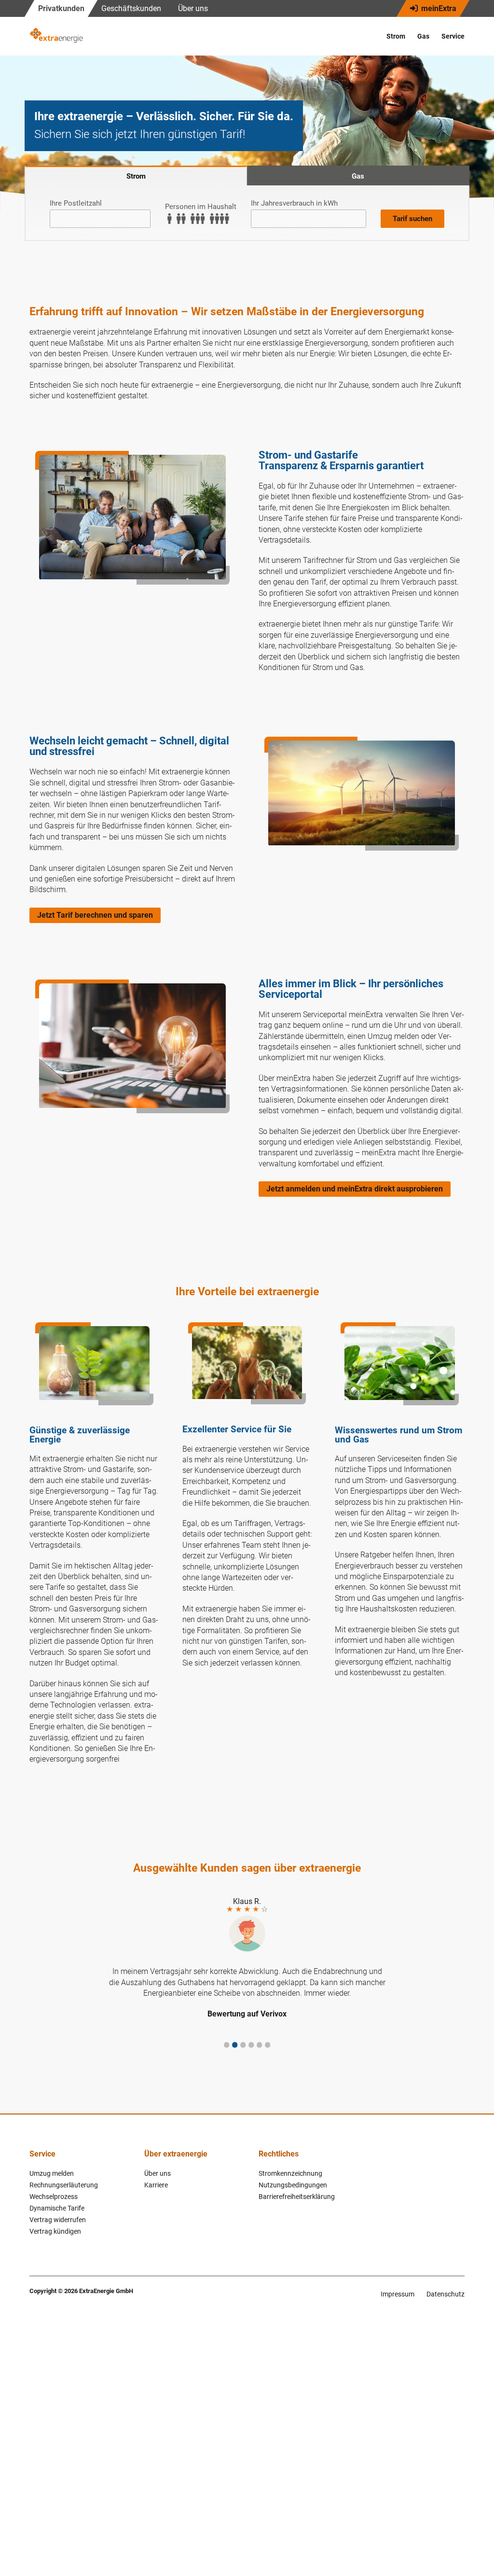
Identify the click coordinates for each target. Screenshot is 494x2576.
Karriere (156, 2185)
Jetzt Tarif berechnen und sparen (95, 915)
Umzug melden (52, 2173)
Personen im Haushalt (201, 207)
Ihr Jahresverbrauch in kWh (294, 203)
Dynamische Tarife (57, 2208)
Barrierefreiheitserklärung (297, 2197)
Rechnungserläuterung (64, 2185)
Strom (396, 36)
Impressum (398, 2294)
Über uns (193, 8)
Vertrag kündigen (55, 2231)
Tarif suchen (412, 219)
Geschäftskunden (131, 8)
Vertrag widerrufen (58, 2220)
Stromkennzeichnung (290, 2173)
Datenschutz (446, 2294)
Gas (423, 36)
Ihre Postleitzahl (76, 203)
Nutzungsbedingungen (293, 2185)
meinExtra (438, 8)
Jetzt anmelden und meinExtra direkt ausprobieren (355, 1189)
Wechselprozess (54, 2197)
